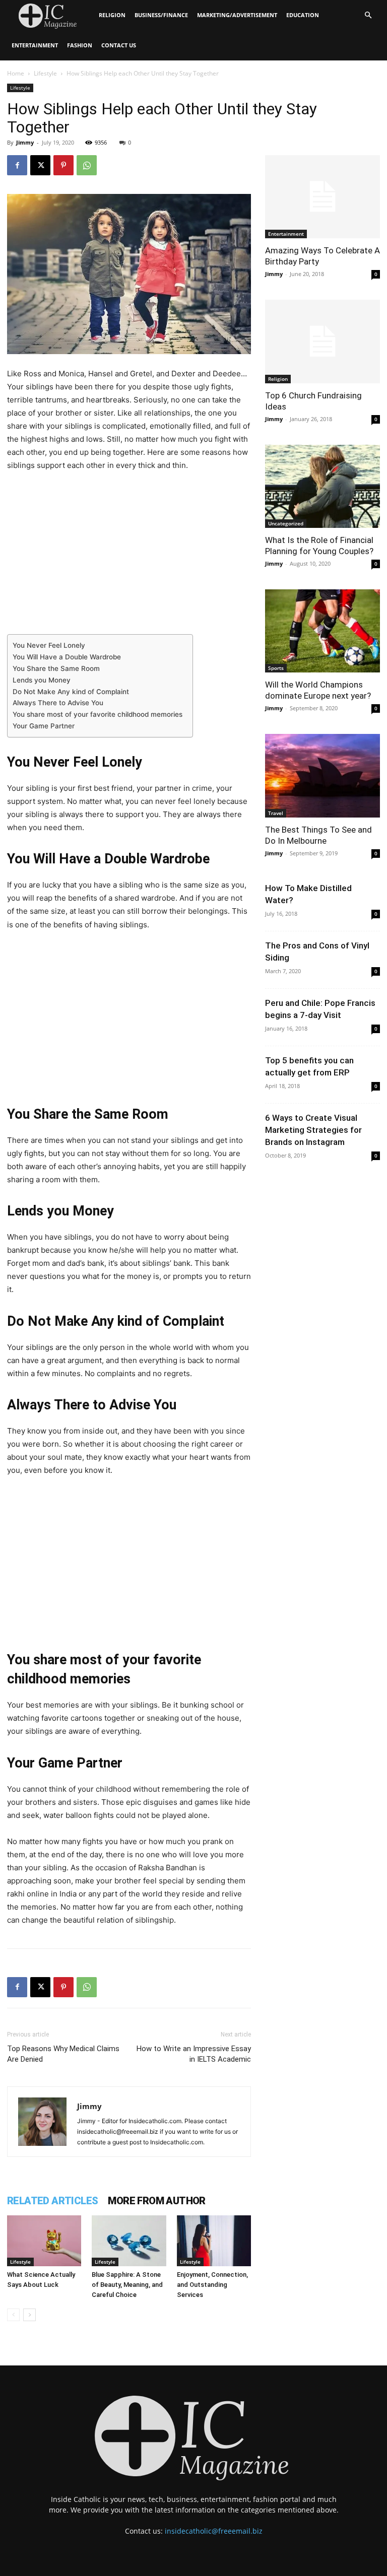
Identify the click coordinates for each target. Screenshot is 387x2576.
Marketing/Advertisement (237, 15)
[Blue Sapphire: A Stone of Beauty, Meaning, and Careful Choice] (129, 2241)
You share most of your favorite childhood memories (98, 714)
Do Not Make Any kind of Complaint (71, 692)
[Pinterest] (63, 165)
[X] (40, 165)
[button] (368, 15)
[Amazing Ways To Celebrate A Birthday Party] (322, 197)
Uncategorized (286, 523)
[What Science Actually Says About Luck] (44, 2241)
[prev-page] (13, 2315)
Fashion (80, 45)
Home (16, 73)
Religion (112, 15)
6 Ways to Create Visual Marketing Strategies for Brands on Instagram (313, 1130)
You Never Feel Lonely (49, 645)
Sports (276, 668)
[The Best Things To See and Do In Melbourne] (322, 775)
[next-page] (29, 2315)
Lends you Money (42, 680)
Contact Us (119, 45)
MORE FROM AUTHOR (156, 2201)
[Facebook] (17, 165)
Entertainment (35, 45)
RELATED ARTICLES (52, 2201)
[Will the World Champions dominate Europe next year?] (322, 631)
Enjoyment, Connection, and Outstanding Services (212, 2285)
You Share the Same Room (56, 668)
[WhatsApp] (87, 165)
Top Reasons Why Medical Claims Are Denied (63, 2054)
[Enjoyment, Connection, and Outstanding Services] (214, 2241)
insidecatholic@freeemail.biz (214, 2531)
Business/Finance (161, 15)
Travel (276, 813)
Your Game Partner (44, 726)
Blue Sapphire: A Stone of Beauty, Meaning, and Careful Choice (127, 2285)
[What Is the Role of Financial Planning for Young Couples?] (322, 486)
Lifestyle (45, 73)
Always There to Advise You (58, 703)
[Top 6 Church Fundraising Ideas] (322, 341)
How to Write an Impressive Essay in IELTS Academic (194, 2054)
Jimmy (25, 142)
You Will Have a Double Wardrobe (67, 657)
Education (303, 15)
